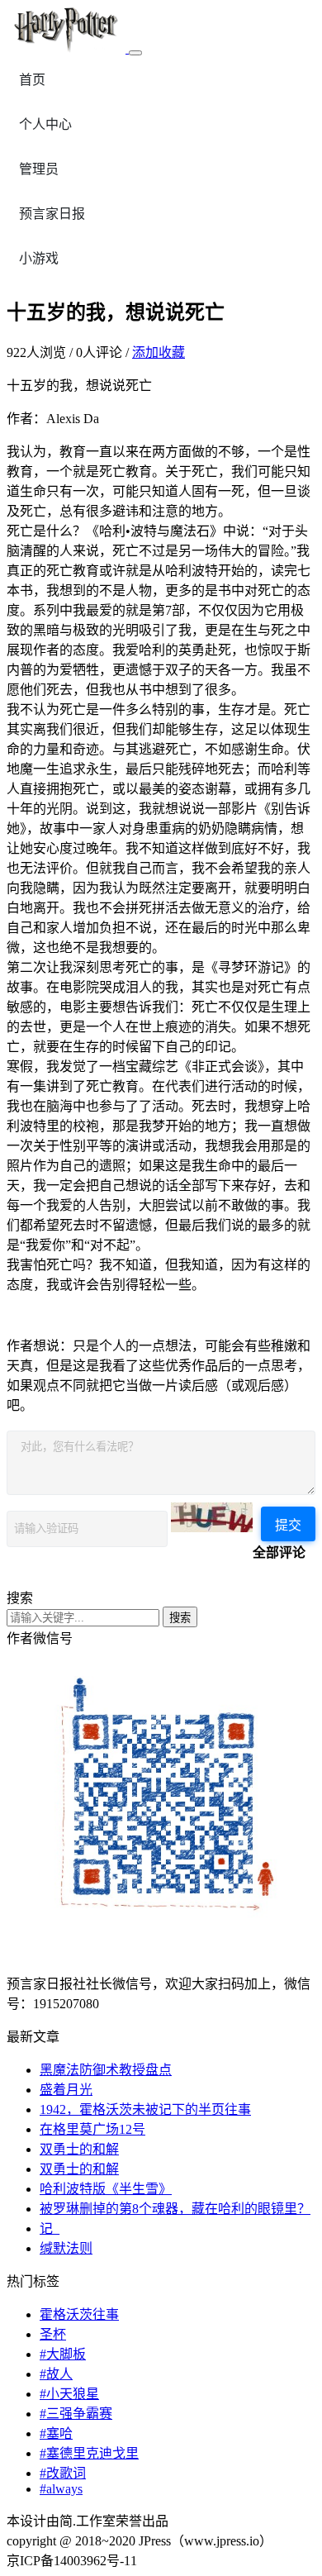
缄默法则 (66, 2248)
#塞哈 (56, 2433)
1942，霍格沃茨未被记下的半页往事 (145, 2109)
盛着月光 (66, 2090)
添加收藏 (159, 352)
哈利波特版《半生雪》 (106, 2189)
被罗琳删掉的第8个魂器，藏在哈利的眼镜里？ (175, 2209)
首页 (32, 80)
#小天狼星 (69, 2394)
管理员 (39, 169)
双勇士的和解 (79, 2149)
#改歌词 (63, 2473)
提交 (288, 1525)
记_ (50, 2228)
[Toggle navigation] (135, 53)
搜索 (180, 1618)
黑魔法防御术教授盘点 (106, 2070)
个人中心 (45, 124)
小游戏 (39, 258)
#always (61, 2489)
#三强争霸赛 (76, 2414)
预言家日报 (52, 214)
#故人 (56, 2374)
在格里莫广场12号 (92, 2129)
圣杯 (53, 2334)
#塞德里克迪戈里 (89, 2453)
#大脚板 (63, 2354)
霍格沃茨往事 (79, 2314)
